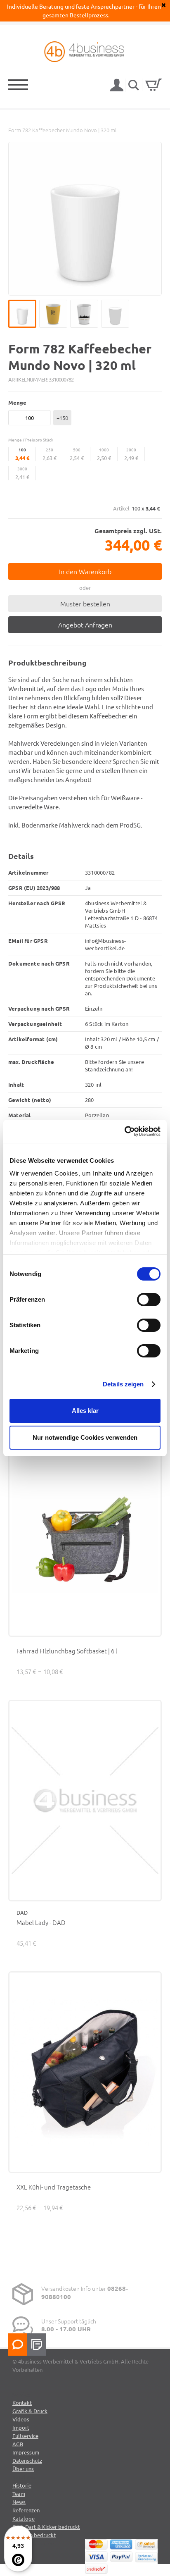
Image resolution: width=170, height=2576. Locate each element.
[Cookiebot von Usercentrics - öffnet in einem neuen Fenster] (124, 1131)
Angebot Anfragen (85, 625)
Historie (22, 2485)
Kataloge (24, 2518)
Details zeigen (123, 1384)
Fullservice (25, 2436)
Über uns (23, 2469)
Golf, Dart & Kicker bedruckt (46, 2527)
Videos (21, 2419)
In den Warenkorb (85, 571)
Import (21, 2427)
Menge (17, 402)
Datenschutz (27, 2460)
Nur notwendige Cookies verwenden (85, 1437)
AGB (18, 2444)
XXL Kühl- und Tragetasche (54, 2187)
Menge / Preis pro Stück (31, 440)
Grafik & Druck (30, 2411)
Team (19, 2494)
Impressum (26, 2452)
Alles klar (85, 1411)
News (19, 2502)
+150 (62, 418)
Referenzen (26, 2510)
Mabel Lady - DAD (41, 1922)
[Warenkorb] (153, 85)
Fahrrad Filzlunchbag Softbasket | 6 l (67, 1651)
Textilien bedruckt (34, 2535)
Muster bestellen (85, 603)
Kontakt (22, 2403)
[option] (85, 219)
